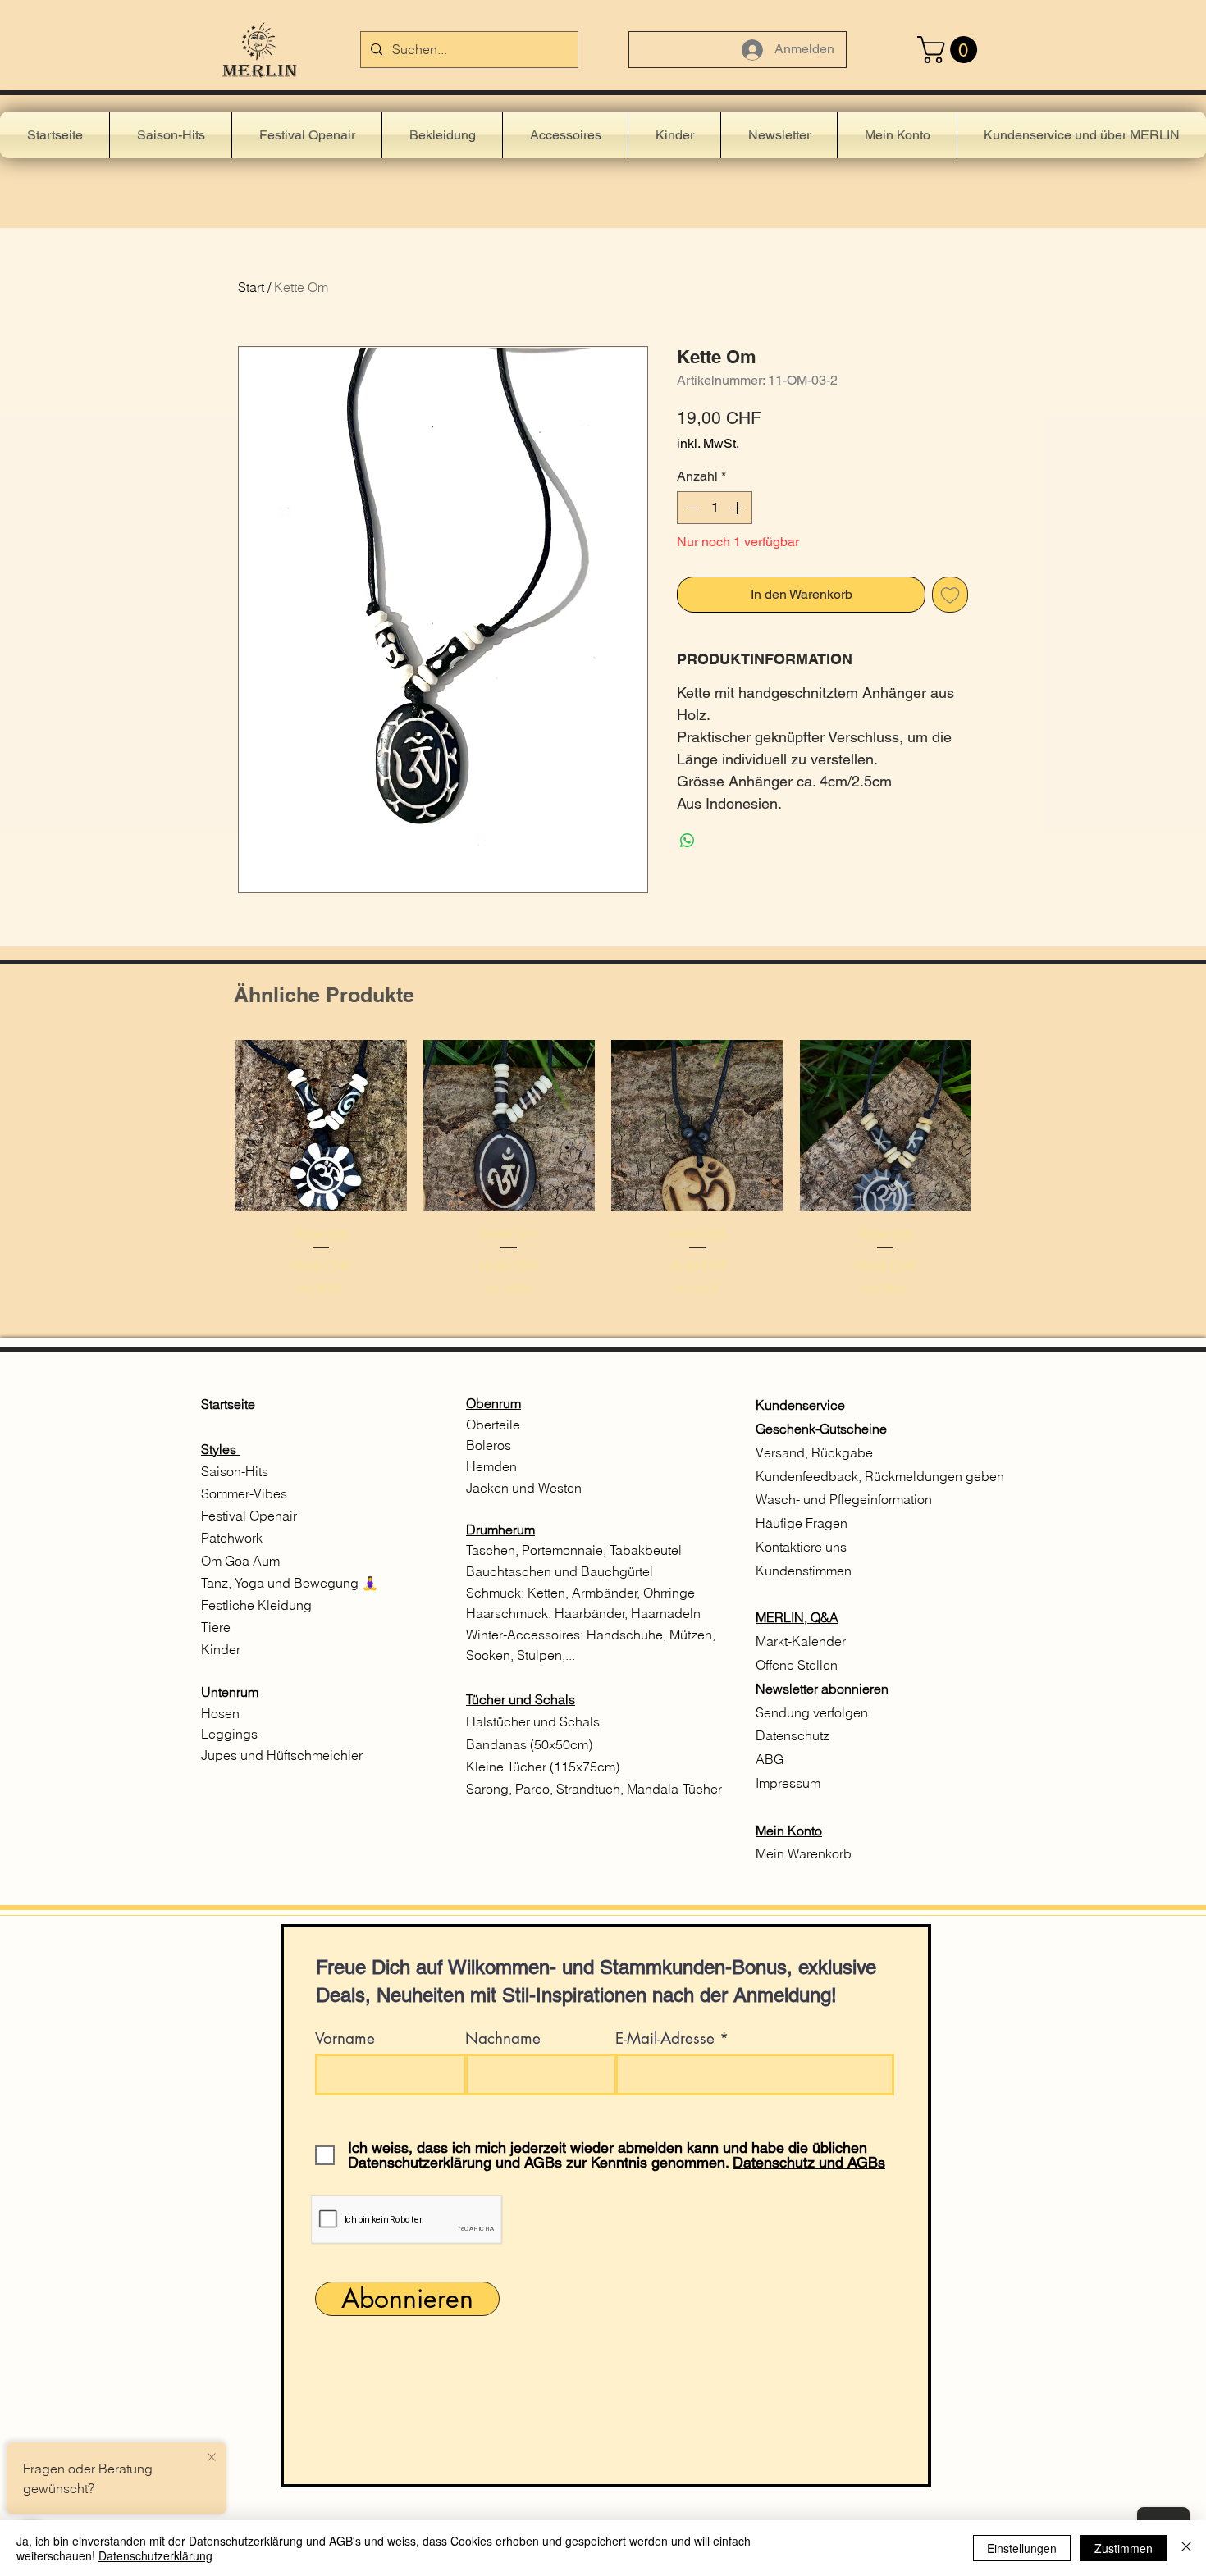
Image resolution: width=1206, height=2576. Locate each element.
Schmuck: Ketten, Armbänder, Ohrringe (580, 1593)
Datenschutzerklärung (155, 2555)
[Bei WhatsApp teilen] (688, 841)
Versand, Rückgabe (814, 1452)
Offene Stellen (797, 1665)
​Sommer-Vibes (244, 1493)
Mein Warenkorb (804, 1853)
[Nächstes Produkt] (995, 1125)
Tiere (216, 1627)
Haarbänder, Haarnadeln (628, 1613)
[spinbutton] (715, 508)
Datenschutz (793, 1735)
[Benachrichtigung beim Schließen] (212, 2458)
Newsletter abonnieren (822, 1689)
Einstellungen (1022, 2548)
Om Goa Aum (240, 1561)
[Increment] (738, 508)
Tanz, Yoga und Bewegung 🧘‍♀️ (291, 1583)
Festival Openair (251, 1516)
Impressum (788, 1783)
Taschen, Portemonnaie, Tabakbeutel (574, 1550)
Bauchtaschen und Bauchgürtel (560, 1571)
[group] (603, 1168)
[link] (950, 50)
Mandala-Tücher (674, 1789)
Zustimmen (1124, 2548)
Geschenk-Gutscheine (821, 1429)
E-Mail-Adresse (665, 2038)
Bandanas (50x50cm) (529, 1744)
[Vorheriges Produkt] (211, 1125)
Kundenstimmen (804, 1571)
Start (251, 287)
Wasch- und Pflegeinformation (844, 1499)
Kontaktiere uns (803, 1547)
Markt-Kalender (802, 1641)
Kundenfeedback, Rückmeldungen (859, 1476)
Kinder (221, 1649)
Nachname (503, 2038)
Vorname (345, 2038)
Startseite (228, 1404)
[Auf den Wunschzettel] (950, 595)
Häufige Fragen (802, 1523)
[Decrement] (691, 508)
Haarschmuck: (510, 1613)
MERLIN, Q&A (797, 1617)
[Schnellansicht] (321, 1126)
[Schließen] (1186, 2548)
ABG (770, 1759)
